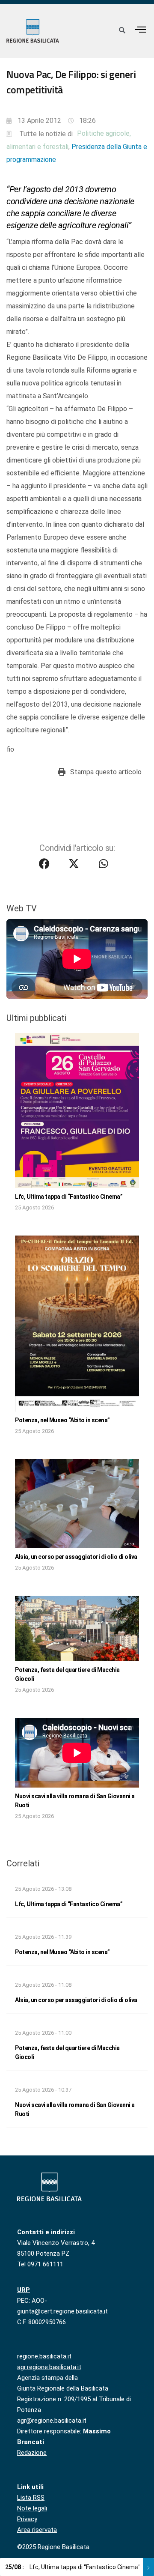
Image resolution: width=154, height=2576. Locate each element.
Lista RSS (31, 2498)
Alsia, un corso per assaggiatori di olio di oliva (76, 1557)
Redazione (32, 2453)
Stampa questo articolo (106, 772)
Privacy (27, 2519)
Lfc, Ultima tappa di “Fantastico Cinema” (69, 1197)
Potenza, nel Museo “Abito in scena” (62, 1420)
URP (24, 2290)
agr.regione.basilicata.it (49, 2367)
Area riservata (37, 2530)
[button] (141, 29)
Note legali (32, 2508)
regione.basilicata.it (44, 2356)
